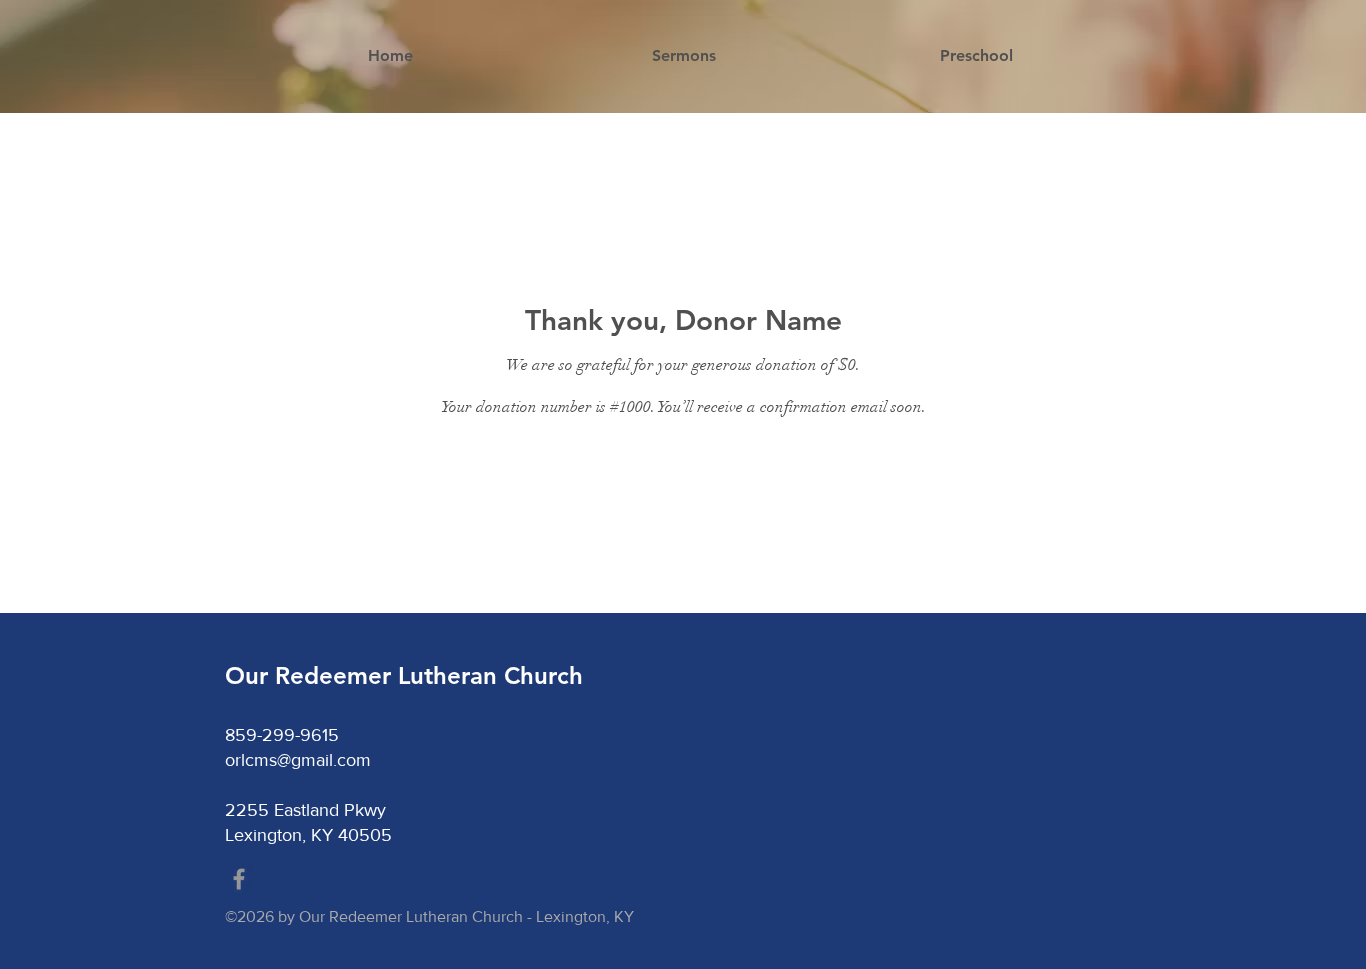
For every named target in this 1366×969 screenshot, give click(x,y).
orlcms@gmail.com (298, 760)
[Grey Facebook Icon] (239, 879)
